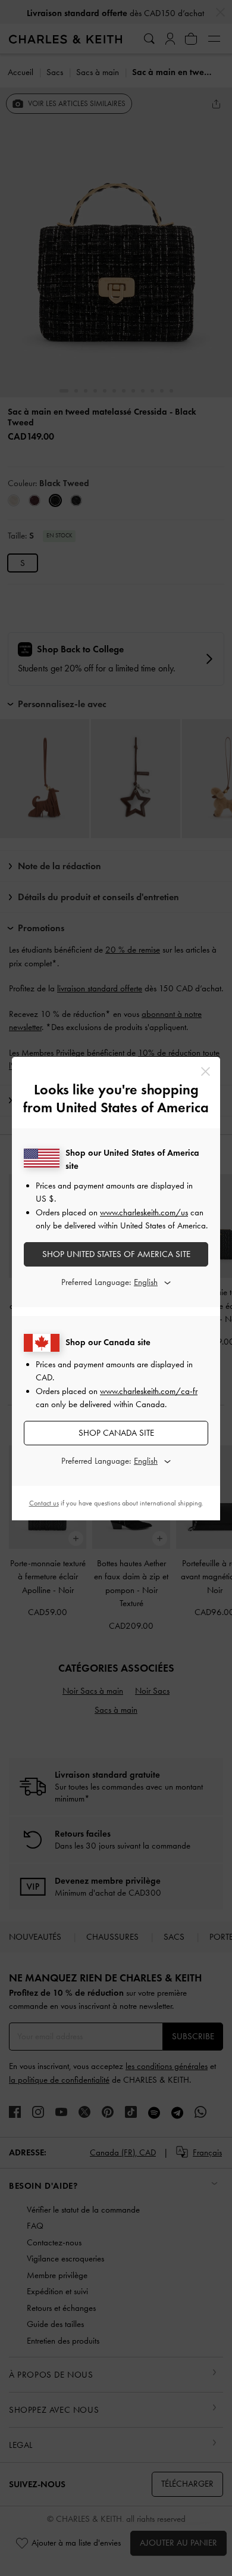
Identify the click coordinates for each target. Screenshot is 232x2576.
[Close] (206, 1071)
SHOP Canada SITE (116, 1433)
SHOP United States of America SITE (116, 1254)
